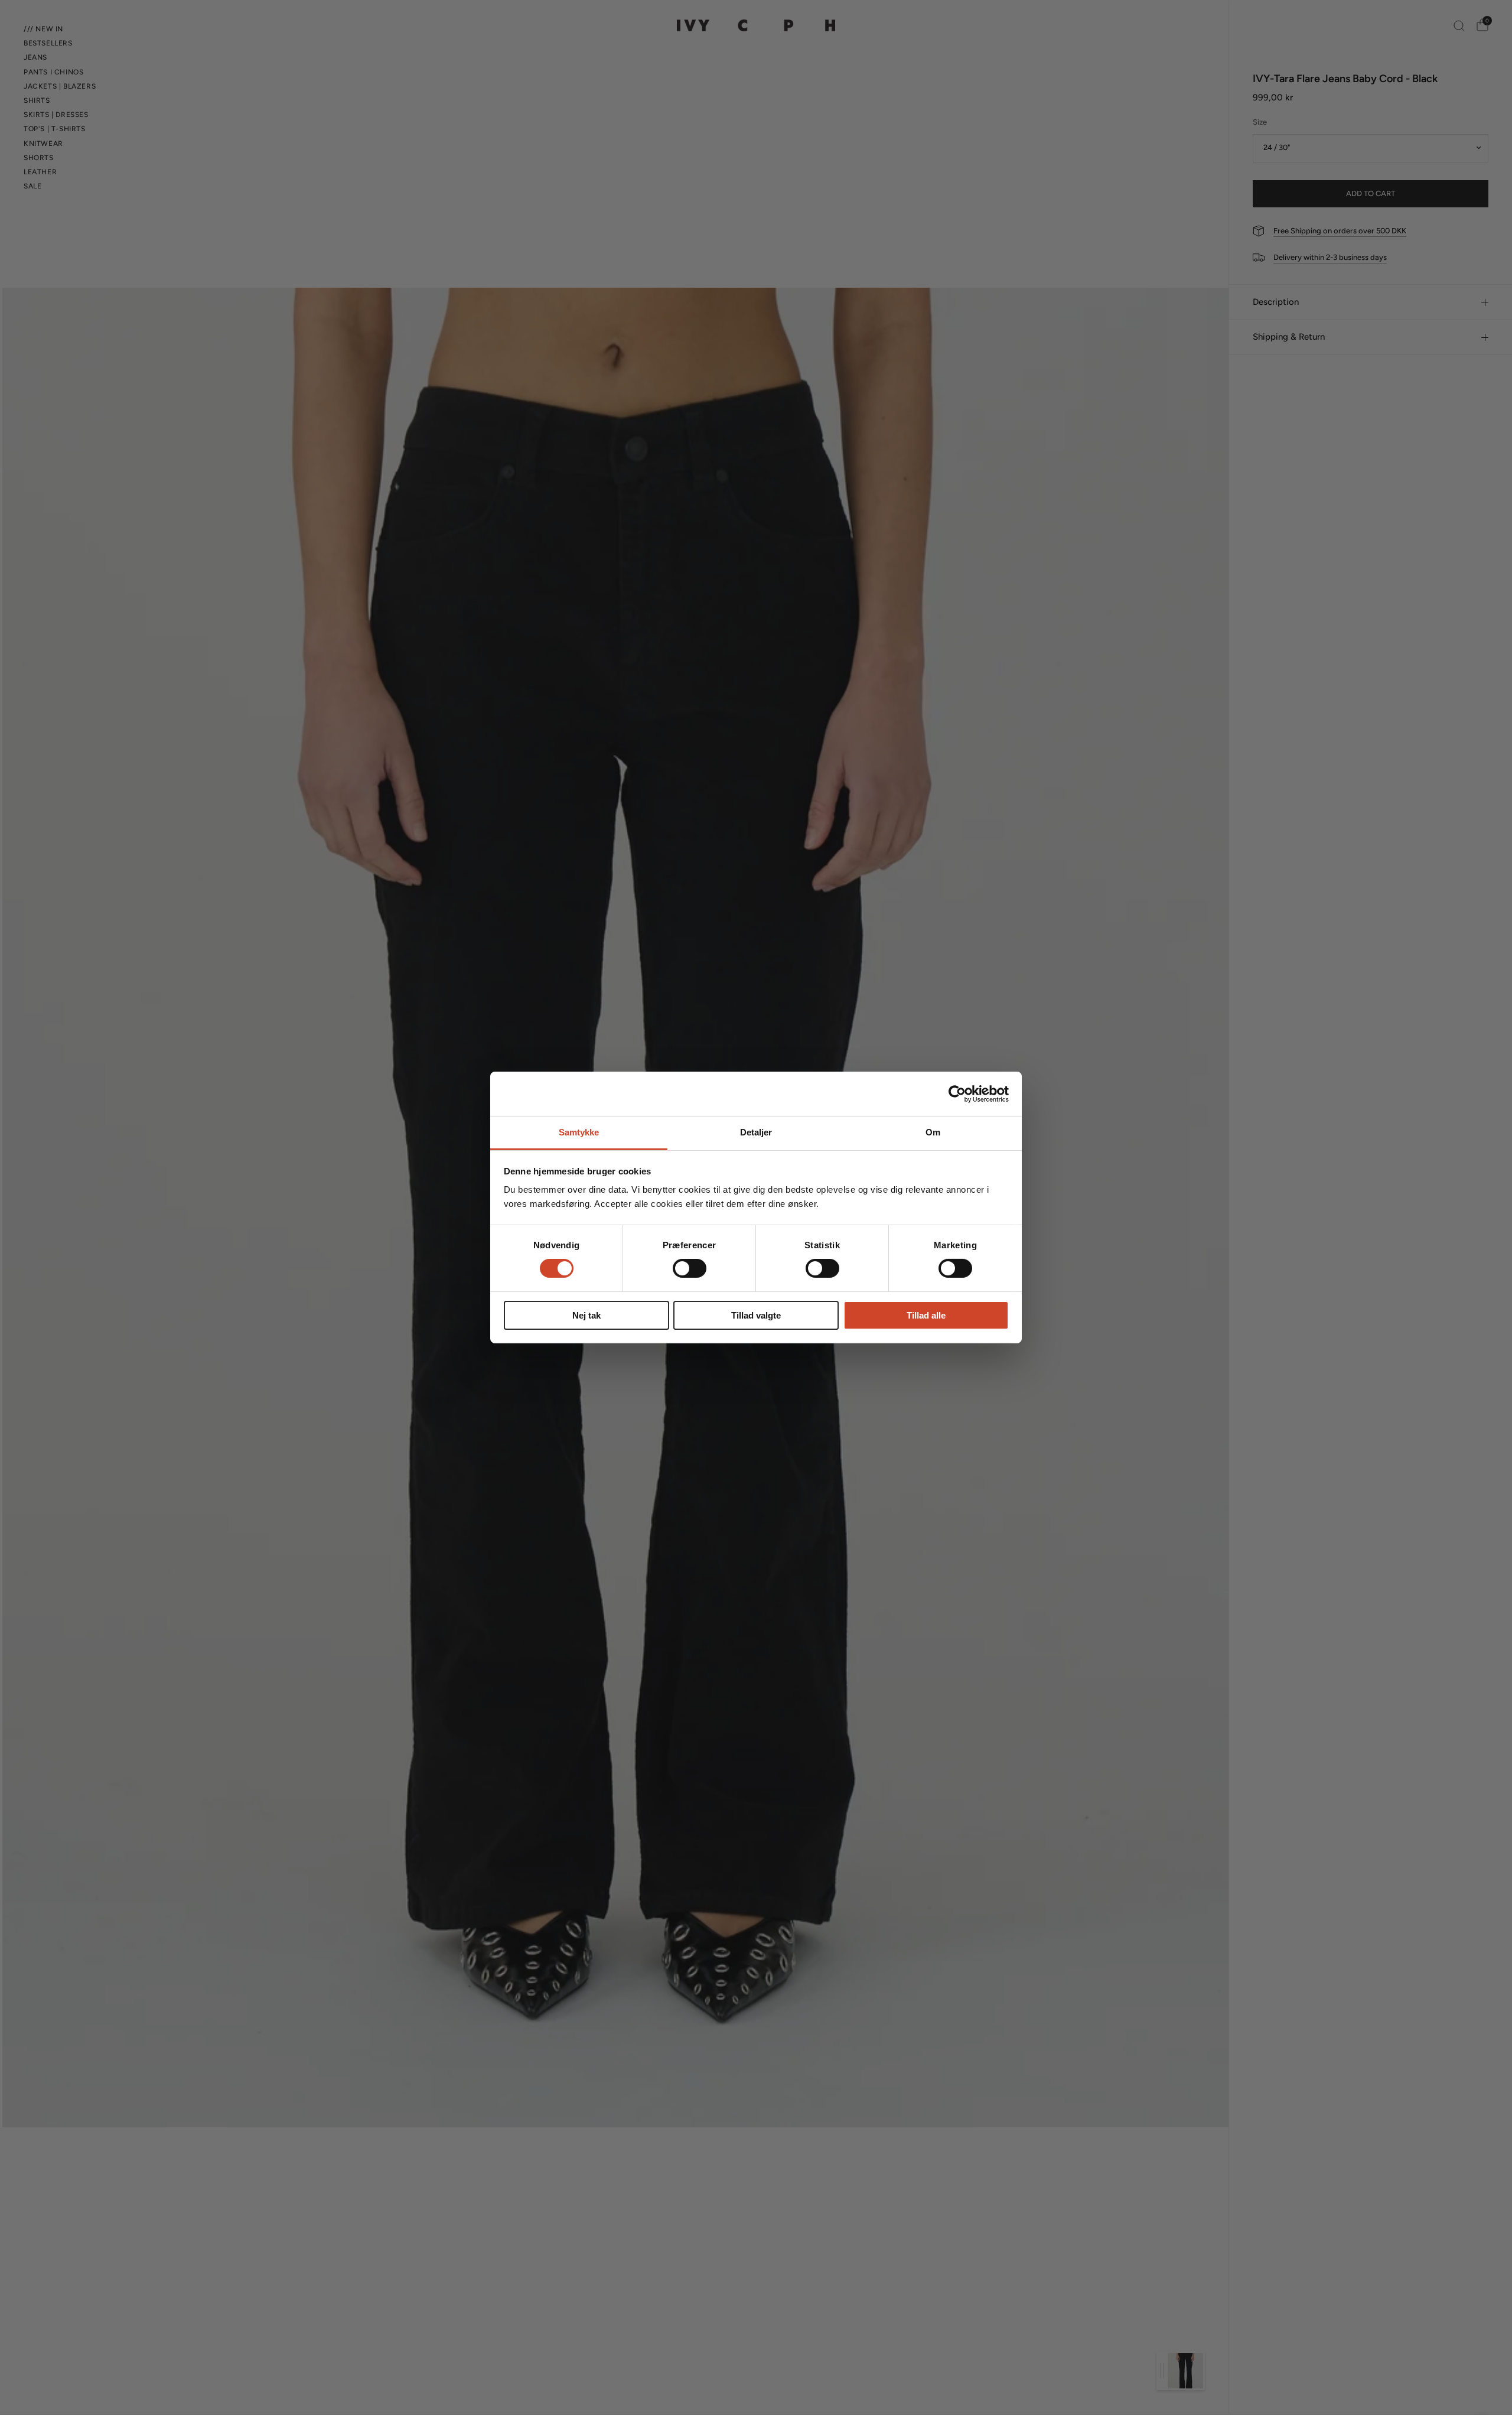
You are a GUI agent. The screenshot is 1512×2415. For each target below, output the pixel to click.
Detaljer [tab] (756, 1132)
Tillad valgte (756, 1315)
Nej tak (586, 1315)
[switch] (690, 1268)
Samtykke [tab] (579, 1132)
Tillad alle (926, 1315)
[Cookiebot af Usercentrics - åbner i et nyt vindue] (957, 1093)
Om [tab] (933, 1132)
